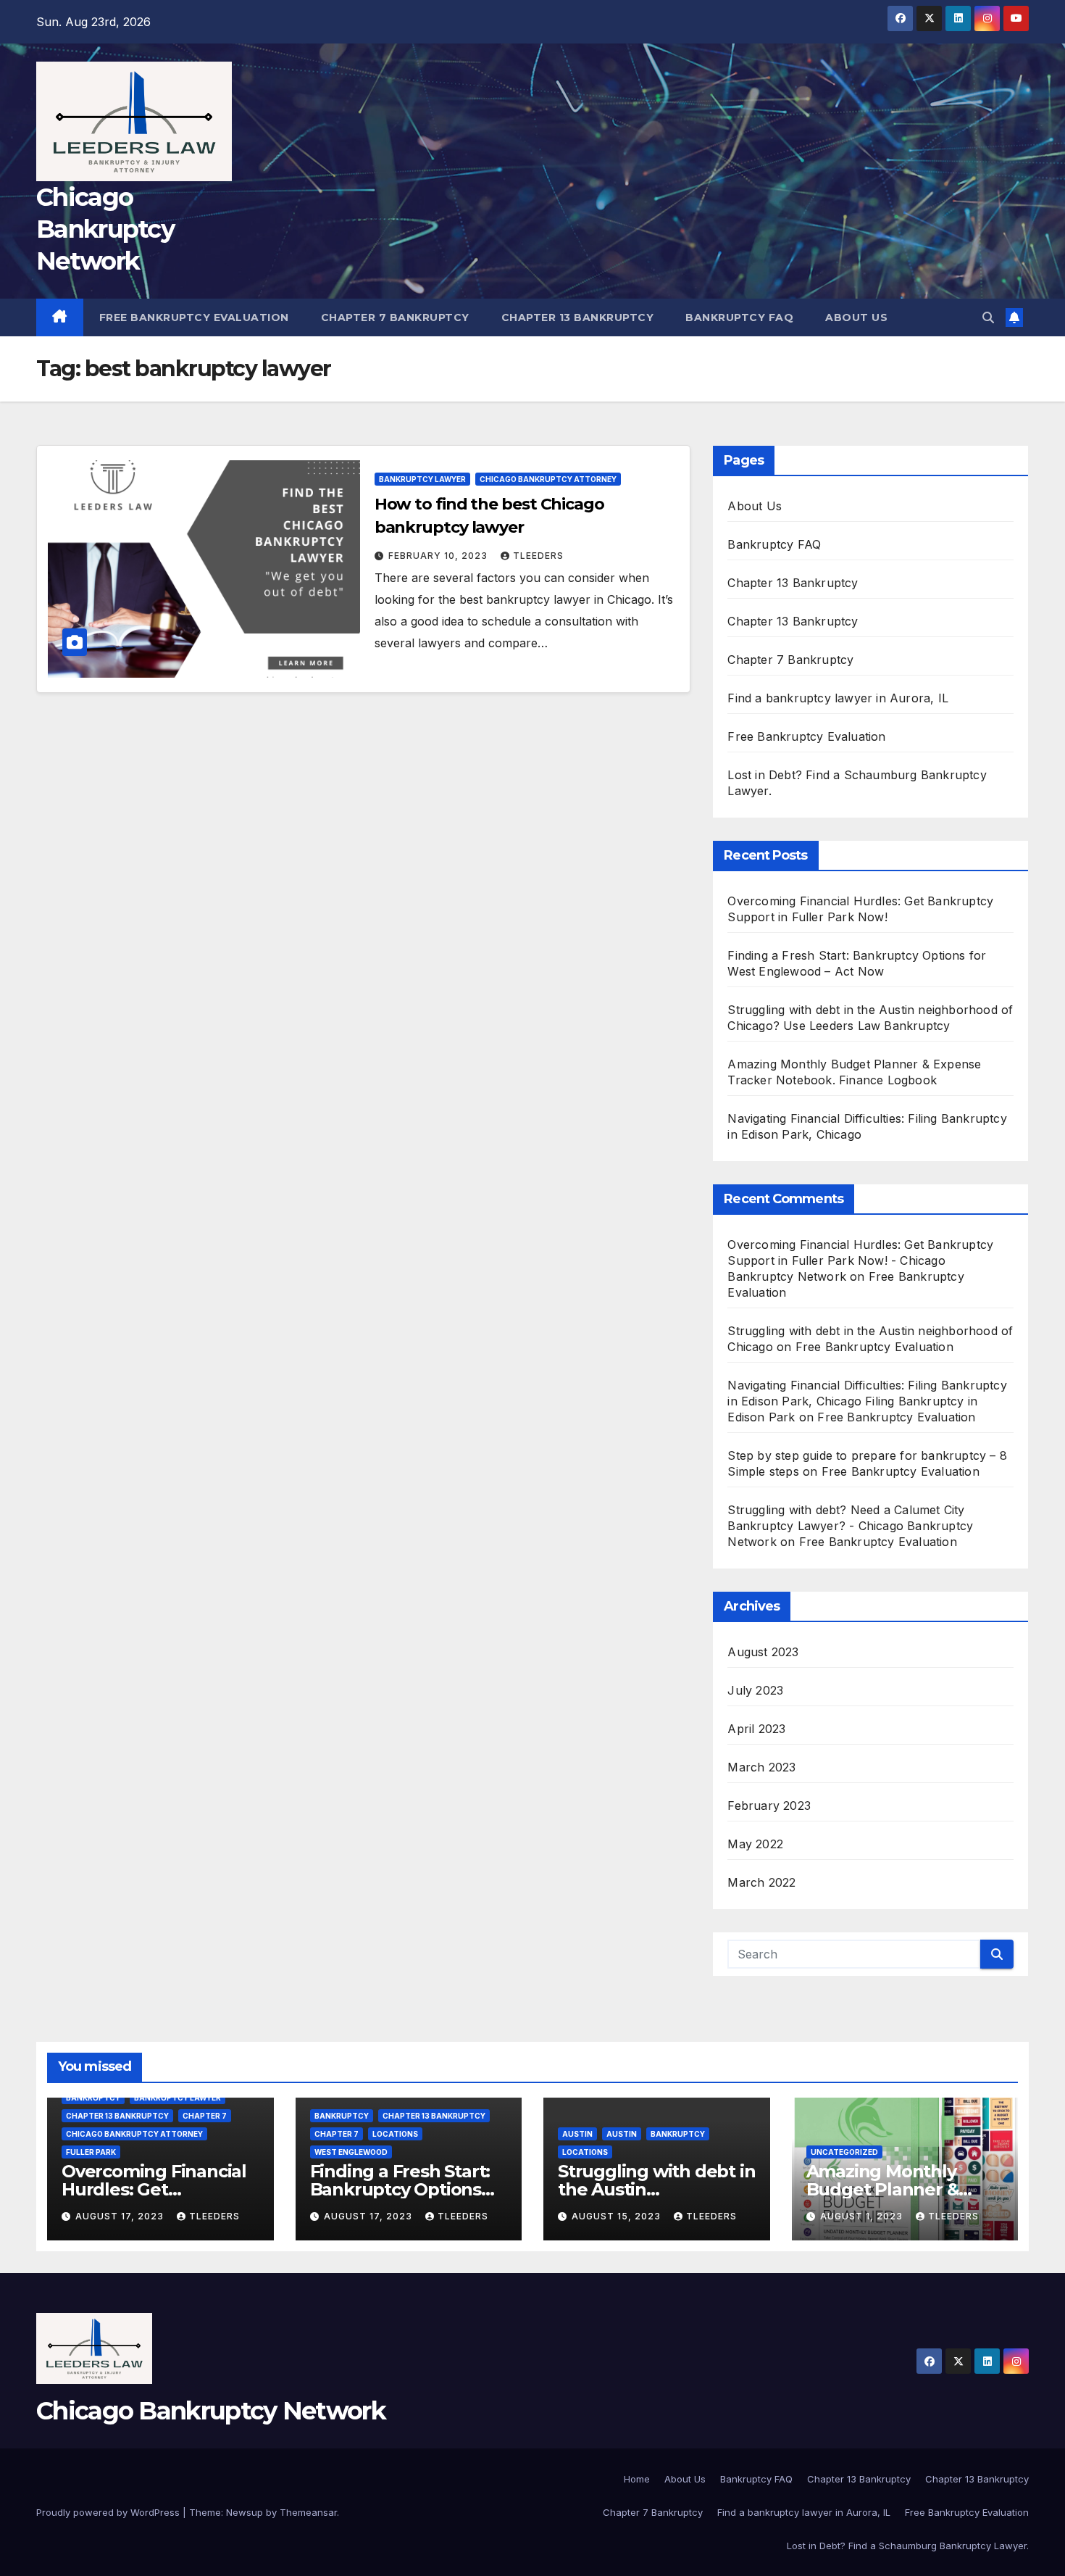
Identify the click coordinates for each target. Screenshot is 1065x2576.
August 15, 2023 (618, 2216)
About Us (856, 317)
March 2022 (761, 1882)
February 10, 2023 (439, 556)
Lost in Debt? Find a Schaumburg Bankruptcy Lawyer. (908, 2546)
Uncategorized (844, 2152)
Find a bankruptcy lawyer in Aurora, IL (838, 698)
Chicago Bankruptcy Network (105, 229)
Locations (395, 2134)
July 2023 (755, 1690)
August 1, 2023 (863, 2216)
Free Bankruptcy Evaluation (194, 317)
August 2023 (763, 1652)
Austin (577, 2134)
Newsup (245, 2512)
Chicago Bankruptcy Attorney (548, 479)
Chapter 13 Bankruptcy (578, 317)
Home (637, 2479)
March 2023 (761, 1767)
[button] (988, 317)
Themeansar (308, 2512)
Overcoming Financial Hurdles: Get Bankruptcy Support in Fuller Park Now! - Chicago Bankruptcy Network (860, 1260)
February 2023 (769, 1806)
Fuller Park (91, 2152)
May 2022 (755, 1844)
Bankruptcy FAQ (739, 317)
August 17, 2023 (121, 2216)
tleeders (538, 556)
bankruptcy (93, 2098)
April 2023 (756, 1729)
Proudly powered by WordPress (109, 2512)
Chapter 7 (205, 2116)
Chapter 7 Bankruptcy (395, 317)
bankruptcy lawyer (422, 479)
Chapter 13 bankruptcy (117, 2116)
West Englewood (351, 2152)
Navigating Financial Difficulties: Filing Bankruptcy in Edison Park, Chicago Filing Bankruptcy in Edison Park (867, 1401)
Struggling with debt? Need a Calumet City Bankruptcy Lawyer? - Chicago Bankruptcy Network (850, 1526)
